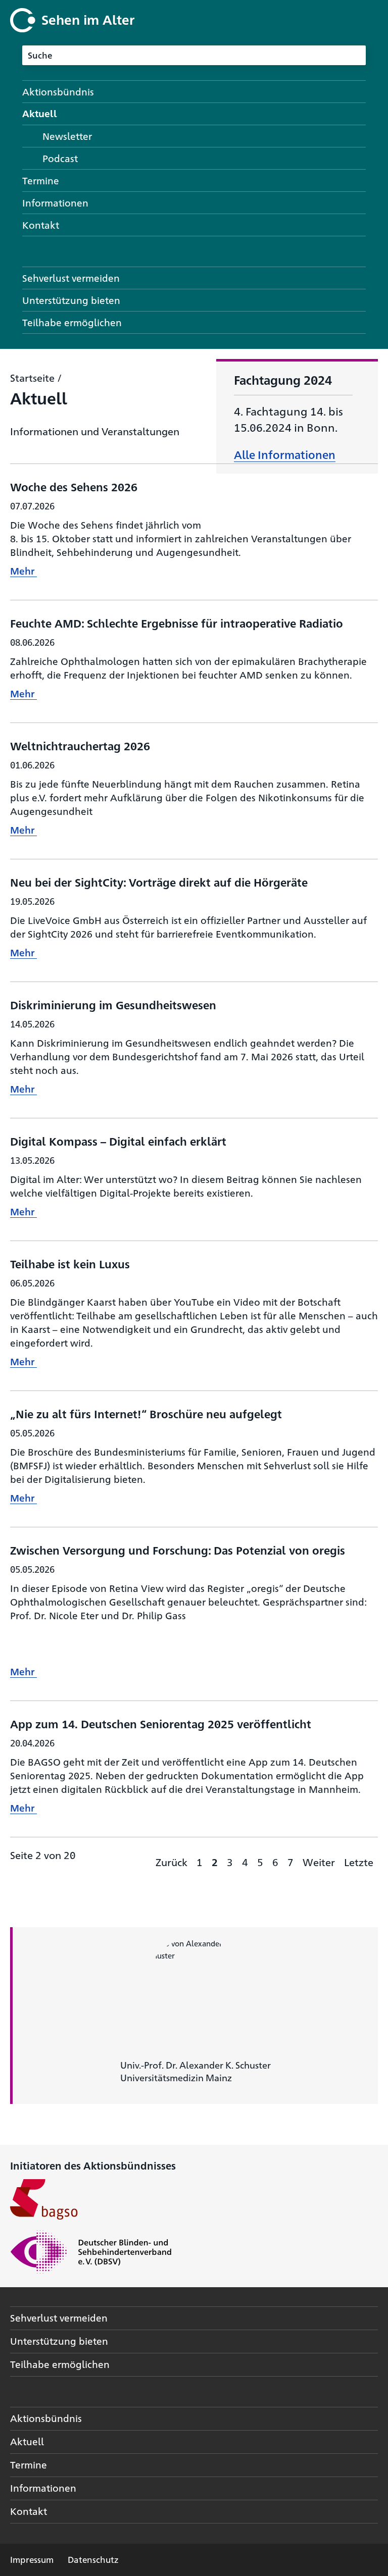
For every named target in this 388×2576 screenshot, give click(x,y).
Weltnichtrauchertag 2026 (80, 745)
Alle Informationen (285, 454)
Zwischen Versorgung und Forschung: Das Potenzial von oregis (178, 1550)
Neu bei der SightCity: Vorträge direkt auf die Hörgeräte (159, 882)
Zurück (172, 1862)
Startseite (32, 377)
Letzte (359, 1862)
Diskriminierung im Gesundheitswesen (113, 1004)
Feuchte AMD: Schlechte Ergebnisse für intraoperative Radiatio (177, 623)
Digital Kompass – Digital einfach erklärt (118, 1141)
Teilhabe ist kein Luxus (70, 1264)
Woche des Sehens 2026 (74, 486)
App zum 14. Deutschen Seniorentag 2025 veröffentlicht (161, 1723)
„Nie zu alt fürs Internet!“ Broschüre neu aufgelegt (146, 1413)
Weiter (319, 1862)
